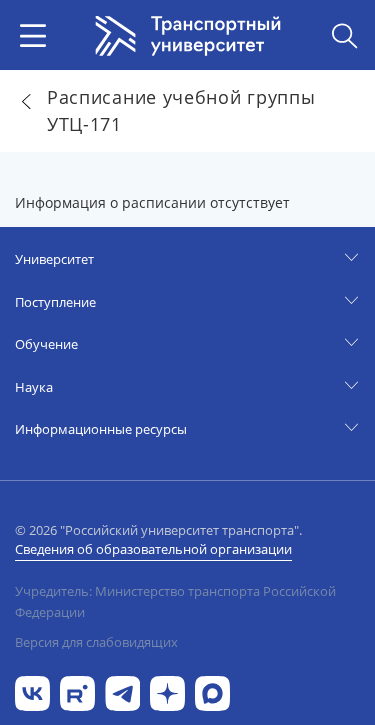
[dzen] (167, 691)
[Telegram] (122, 691)
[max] (212, 691)
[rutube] (77, 691)
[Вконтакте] (32, 691)
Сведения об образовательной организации (153, 549)
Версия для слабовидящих (96, 642)
